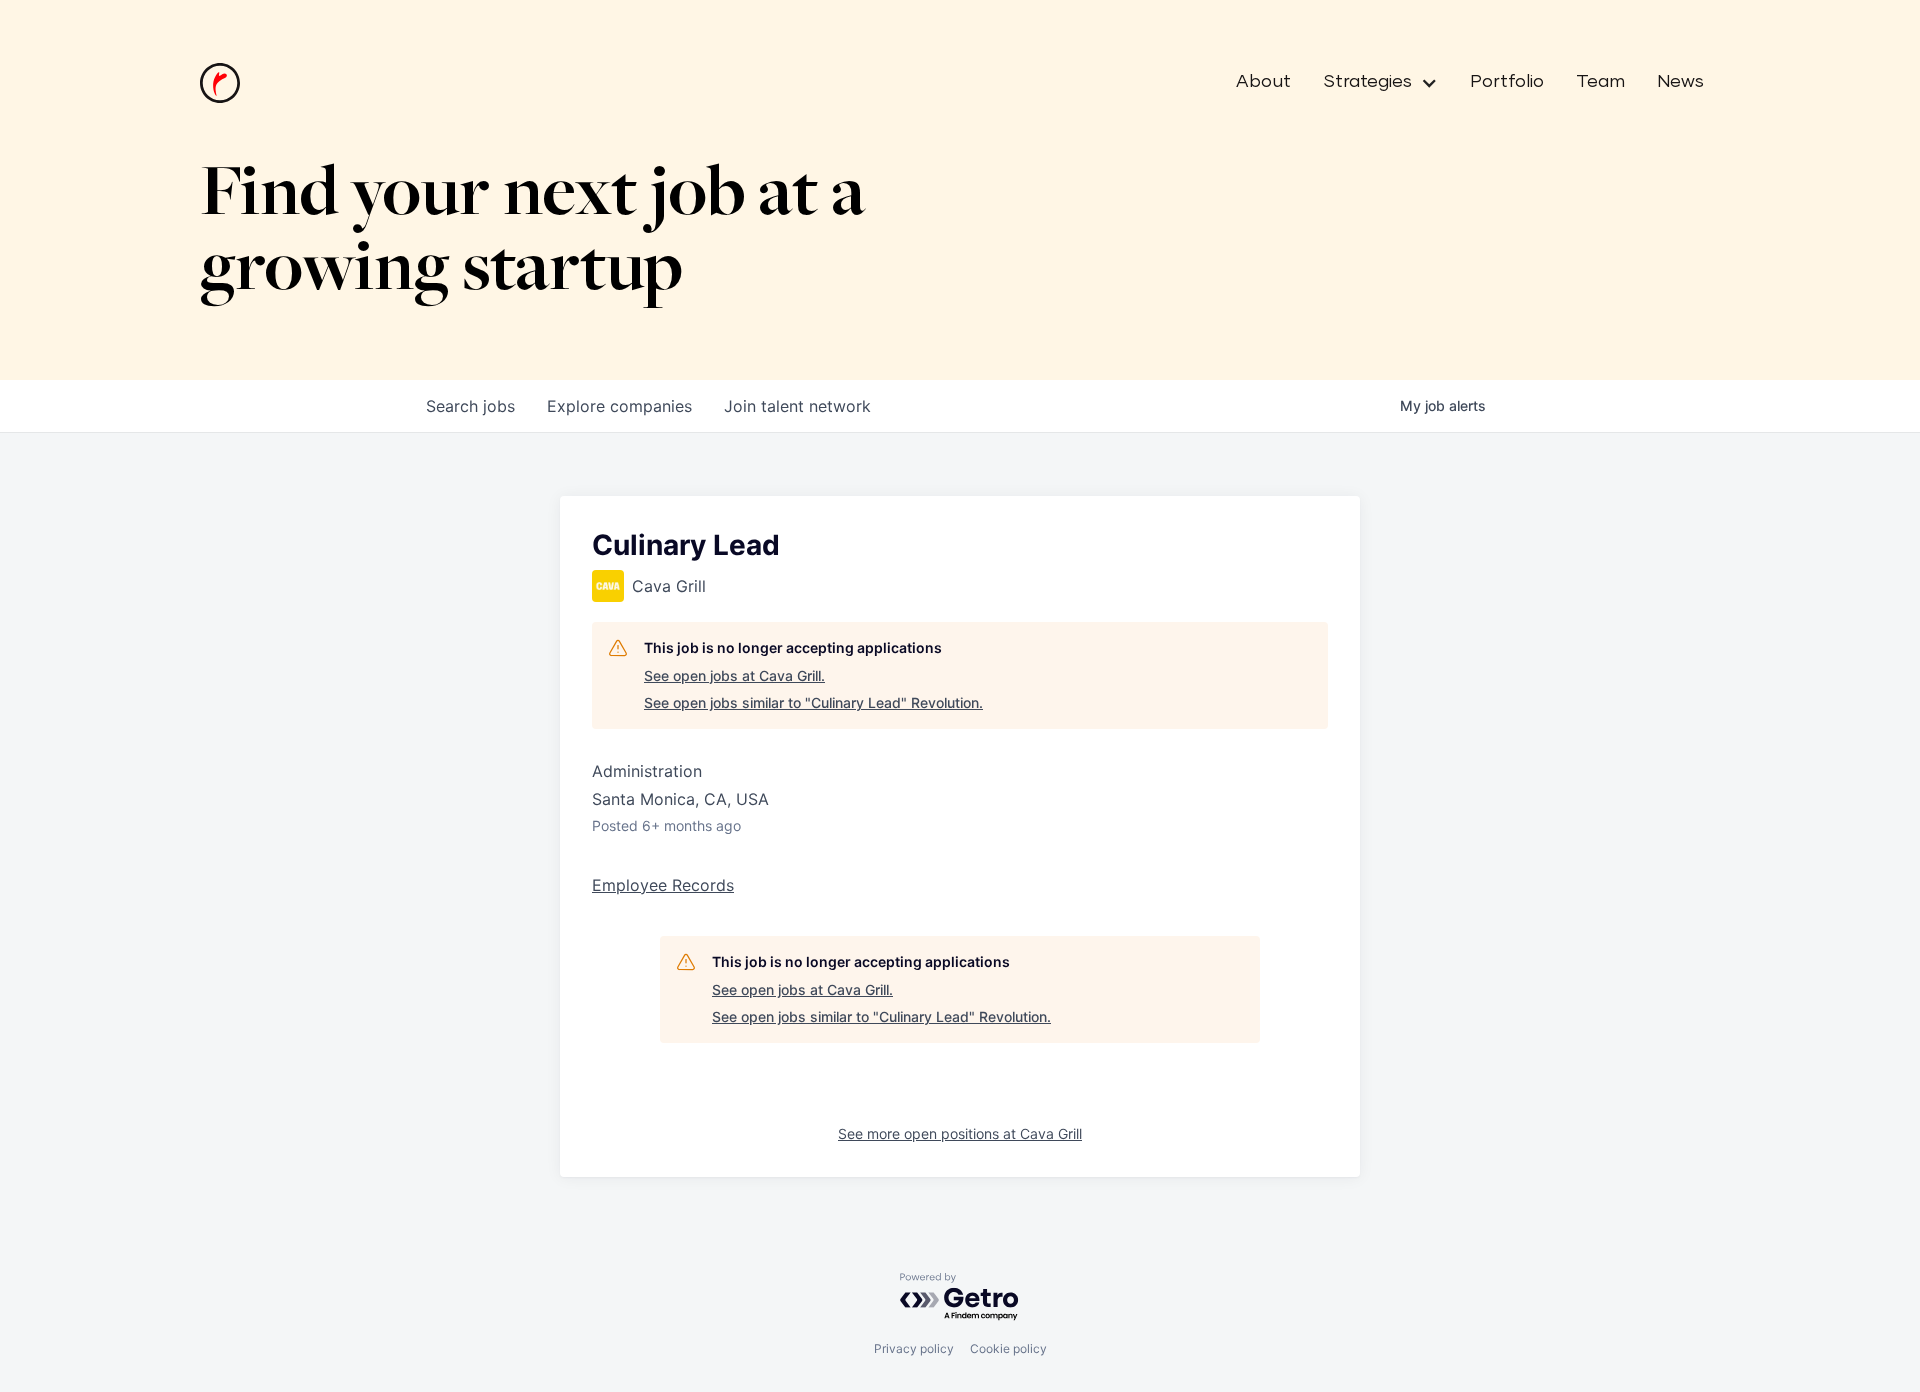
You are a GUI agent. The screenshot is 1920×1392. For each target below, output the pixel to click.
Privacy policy (914, 1348)
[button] (1372, 83)
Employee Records (663, 885)
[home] (220, 83)
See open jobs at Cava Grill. (734, 675)
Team (1600, 82)
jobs (470, 406)
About (1263, 82)
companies (619, 406)
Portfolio (1507, 82)
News (1680, 82)
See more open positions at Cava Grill (960, 1133)
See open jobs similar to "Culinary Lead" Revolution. (813, 702)
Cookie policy (1008, 1348)
